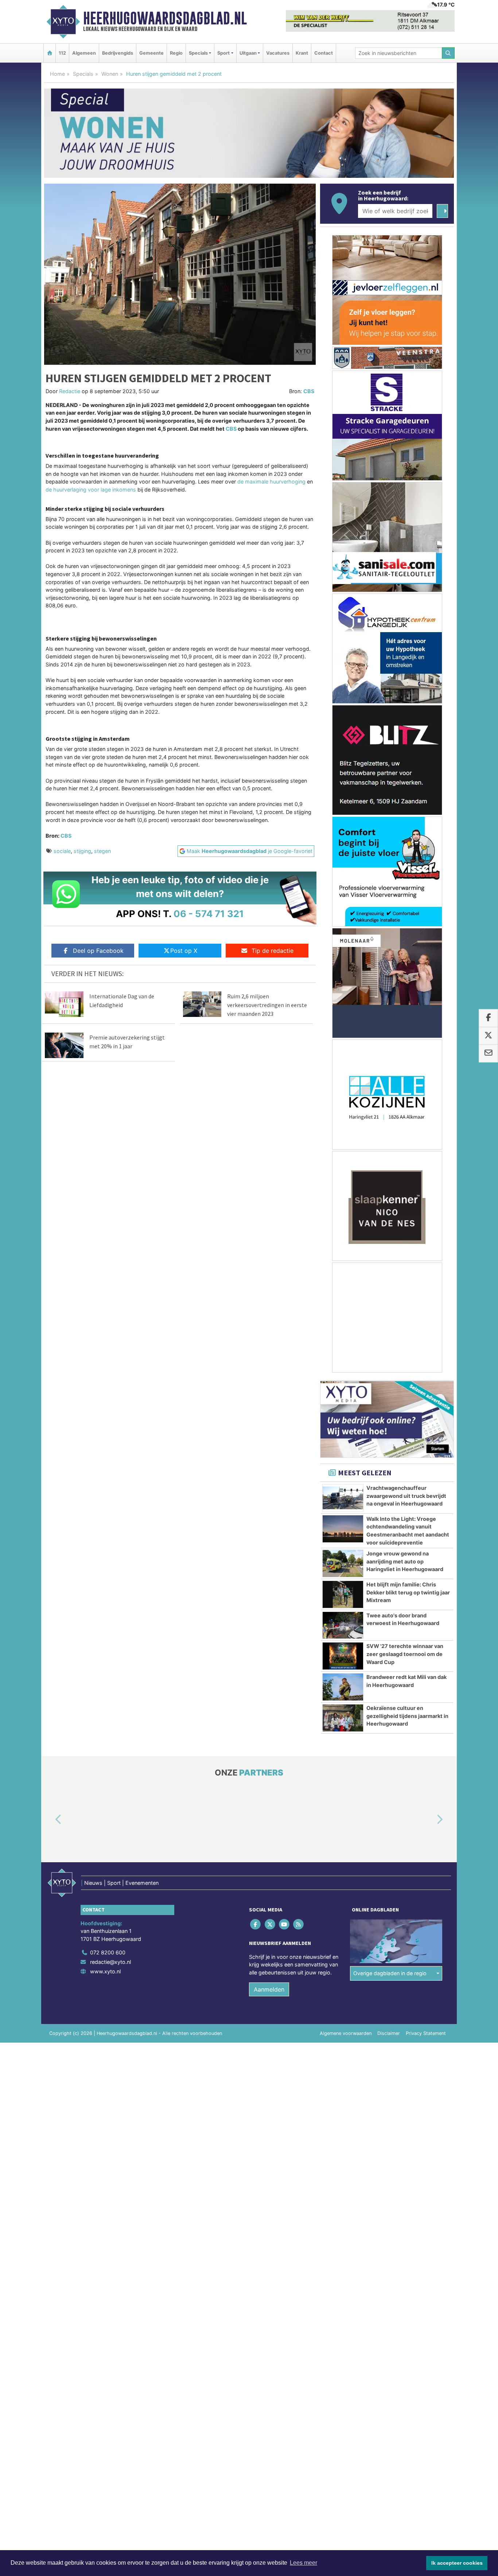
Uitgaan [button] (248, 53)
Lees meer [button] (304, 2563)
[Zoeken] (448, 53)
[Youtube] (285, 1924)
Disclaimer (389, 2033)
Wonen (110, 74)
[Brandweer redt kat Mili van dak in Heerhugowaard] (343, 1687)
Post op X (184, 951)
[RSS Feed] (299, 1924)
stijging (82, 851)
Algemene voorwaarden (346, 2033)
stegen (102, 851)
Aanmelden (269, 1989)
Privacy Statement (426, 2033)
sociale (62, 851)
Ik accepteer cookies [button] (457, 2563)
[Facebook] (256, 1924)
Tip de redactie (273, 951)
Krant (302, 53)
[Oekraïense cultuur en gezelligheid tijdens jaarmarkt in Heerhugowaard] (343, 1718)
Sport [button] (223, 53)
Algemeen (84, 53)
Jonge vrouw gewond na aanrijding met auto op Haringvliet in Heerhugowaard (405, 1561)
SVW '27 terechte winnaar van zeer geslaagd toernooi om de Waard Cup (405, 1654)
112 (62, 53)
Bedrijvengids (118, 53)
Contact (324, 53)
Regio (176, 53)
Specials (83, 74)
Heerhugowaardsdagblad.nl (165, 18)
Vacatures (278, 53)
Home (57, 74)
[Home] (50, 53)
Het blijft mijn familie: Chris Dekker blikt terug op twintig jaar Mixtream (408, 1592)
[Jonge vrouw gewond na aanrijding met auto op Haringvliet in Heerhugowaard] (343, 1563)
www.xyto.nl (105, 1971)
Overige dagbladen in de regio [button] (390, 1974)
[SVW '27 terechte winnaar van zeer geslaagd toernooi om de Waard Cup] (343, 1656)
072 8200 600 (108, 1953)
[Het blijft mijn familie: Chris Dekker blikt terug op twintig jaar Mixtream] (343, 1594)
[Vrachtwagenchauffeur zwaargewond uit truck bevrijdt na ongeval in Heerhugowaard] (343, 1498)
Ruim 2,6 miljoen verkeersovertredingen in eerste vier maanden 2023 (267, 1005)
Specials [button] (198, 53)
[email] (488, 1053)
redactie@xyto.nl (110, 1962)
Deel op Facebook (98, 951)
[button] (50, 1820)
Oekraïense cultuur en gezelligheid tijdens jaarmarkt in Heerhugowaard (407, 1716)
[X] (270, 1924)
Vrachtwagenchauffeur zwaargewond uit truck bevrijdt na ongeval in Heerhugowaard (406, 1496)
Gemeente (151, 53)
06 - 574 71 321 (209, 914)
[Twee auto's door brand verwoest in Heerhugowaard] (343, 1625)
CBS (309, 391)
